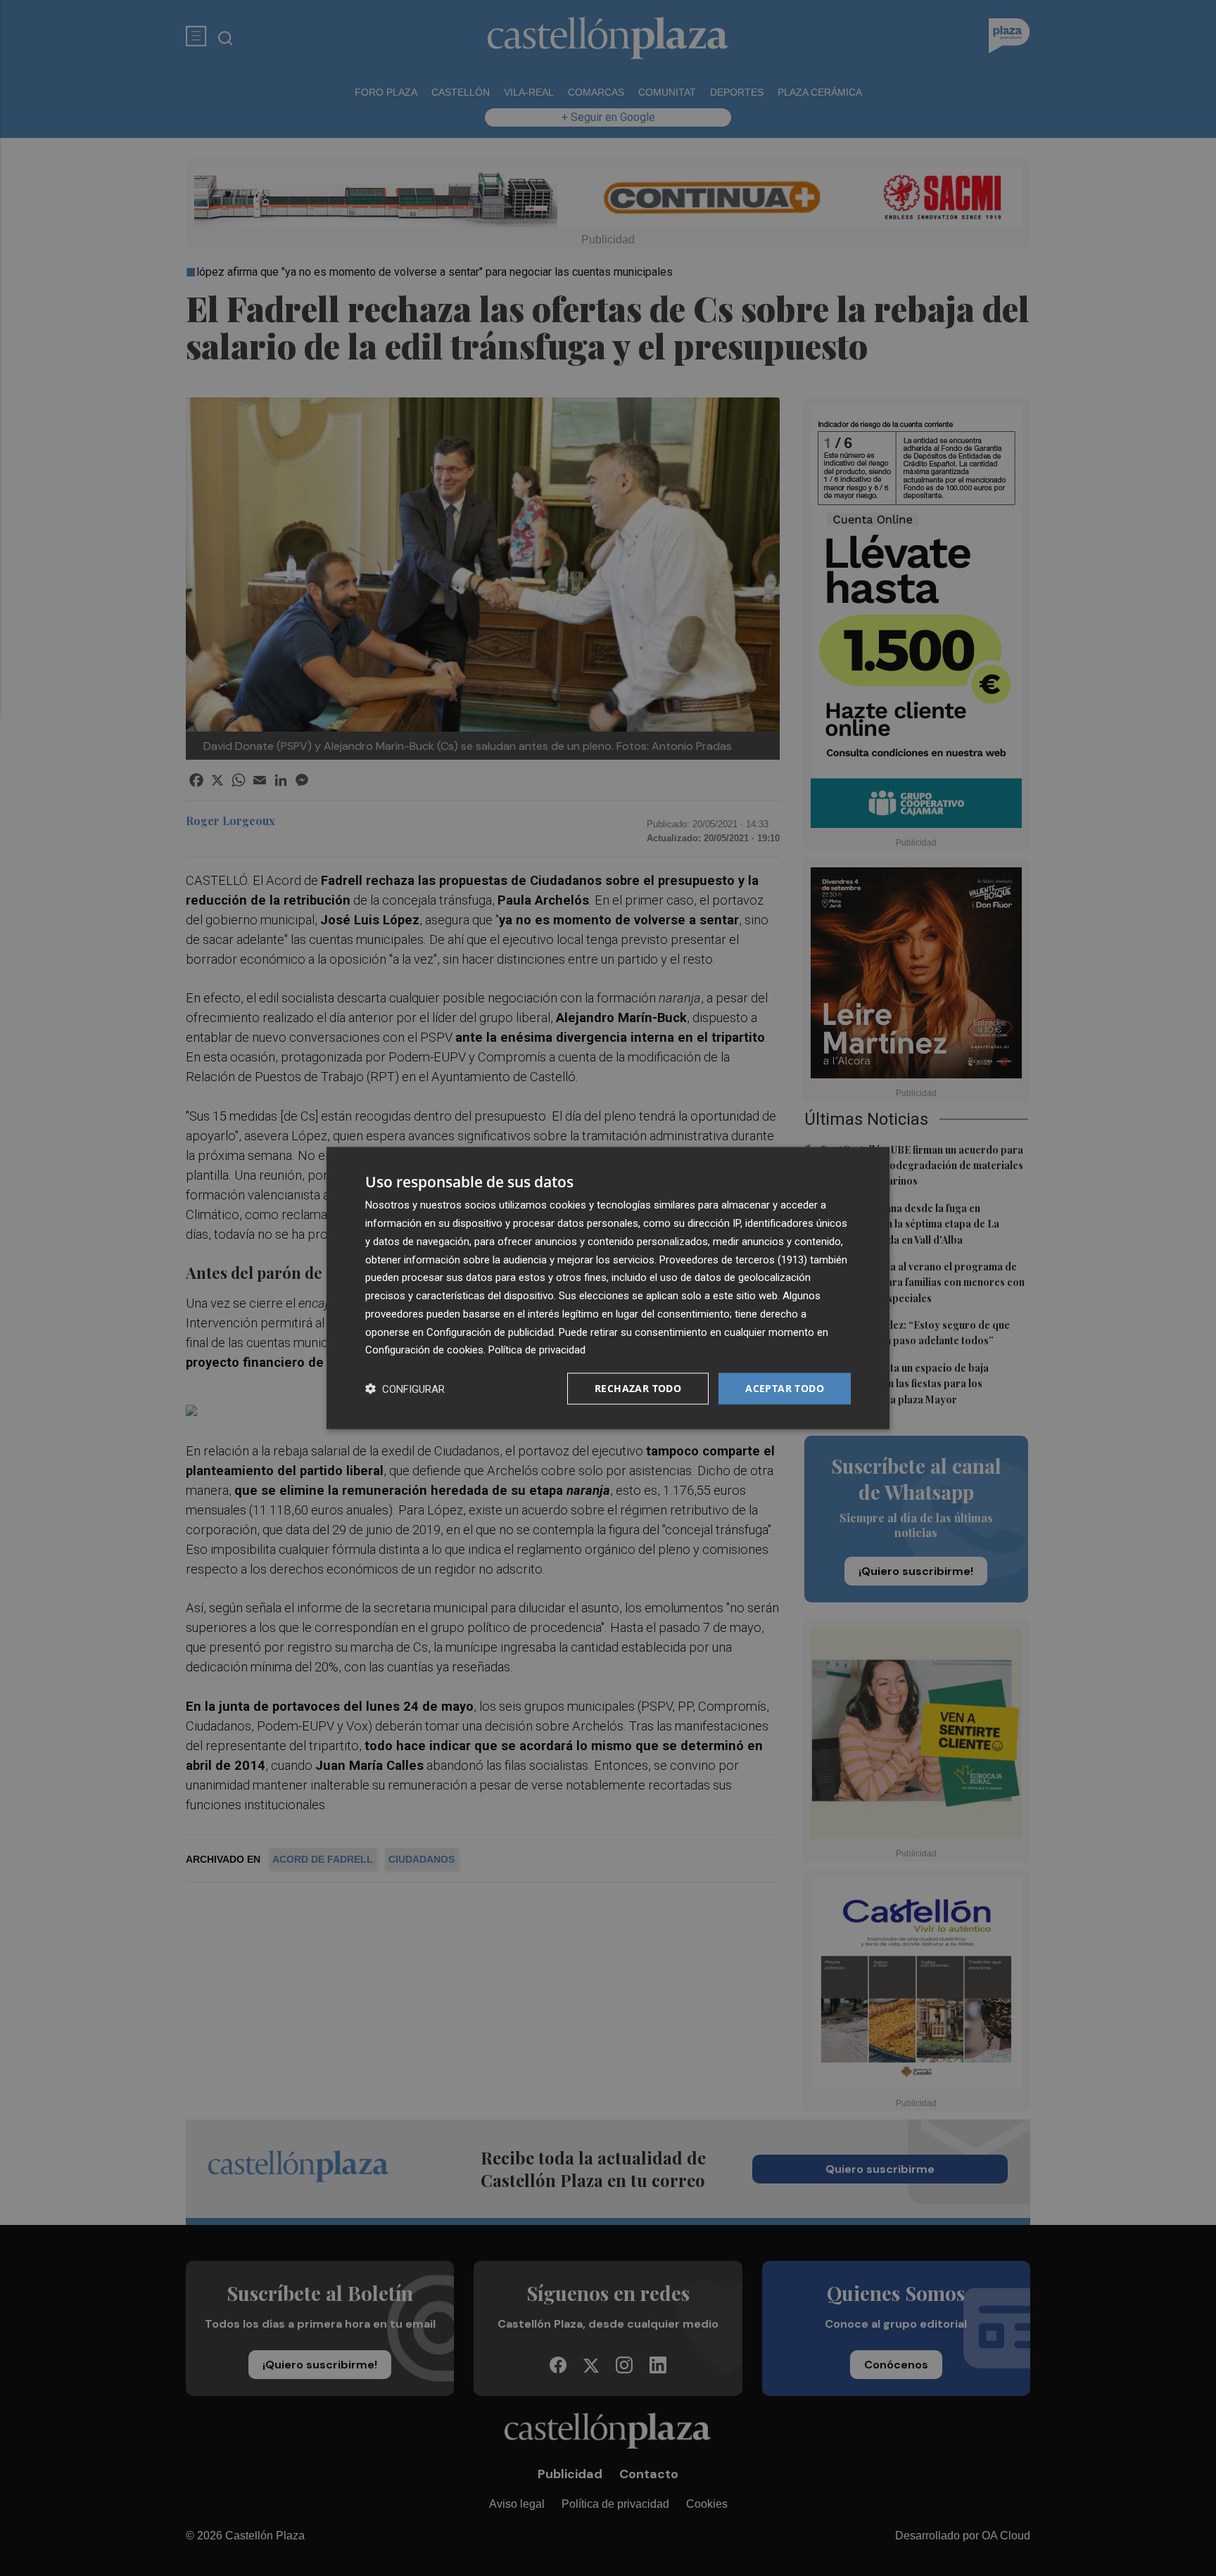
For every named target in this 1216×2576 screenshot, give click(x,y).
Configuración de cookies (424, 1350)
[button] (405, 1389)
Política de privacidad (537, 1350)
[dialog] (608, 1288)
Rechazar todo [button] (638, 1388)
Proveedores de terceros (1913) (733, 1259)
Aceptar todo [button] (785, 1388)
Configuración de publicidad (490, 1332)
